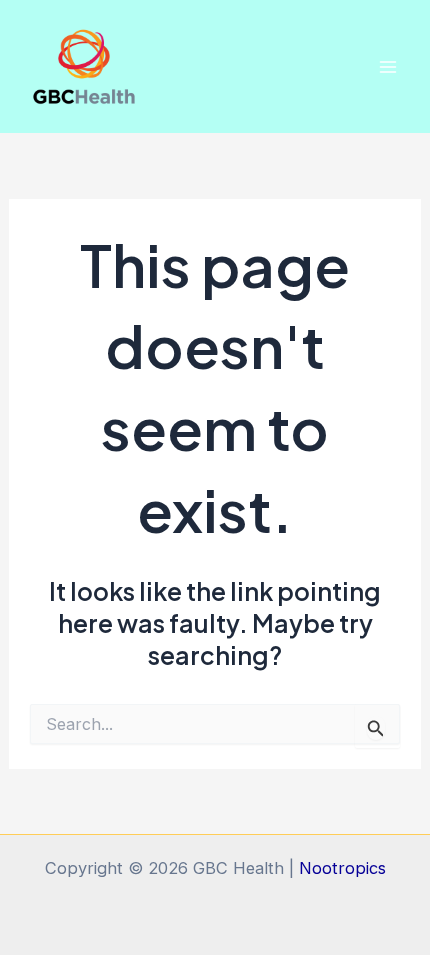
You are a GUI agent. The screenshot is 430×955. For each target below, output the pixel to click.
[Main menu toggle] (387, 66)
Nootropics (342, 868)
